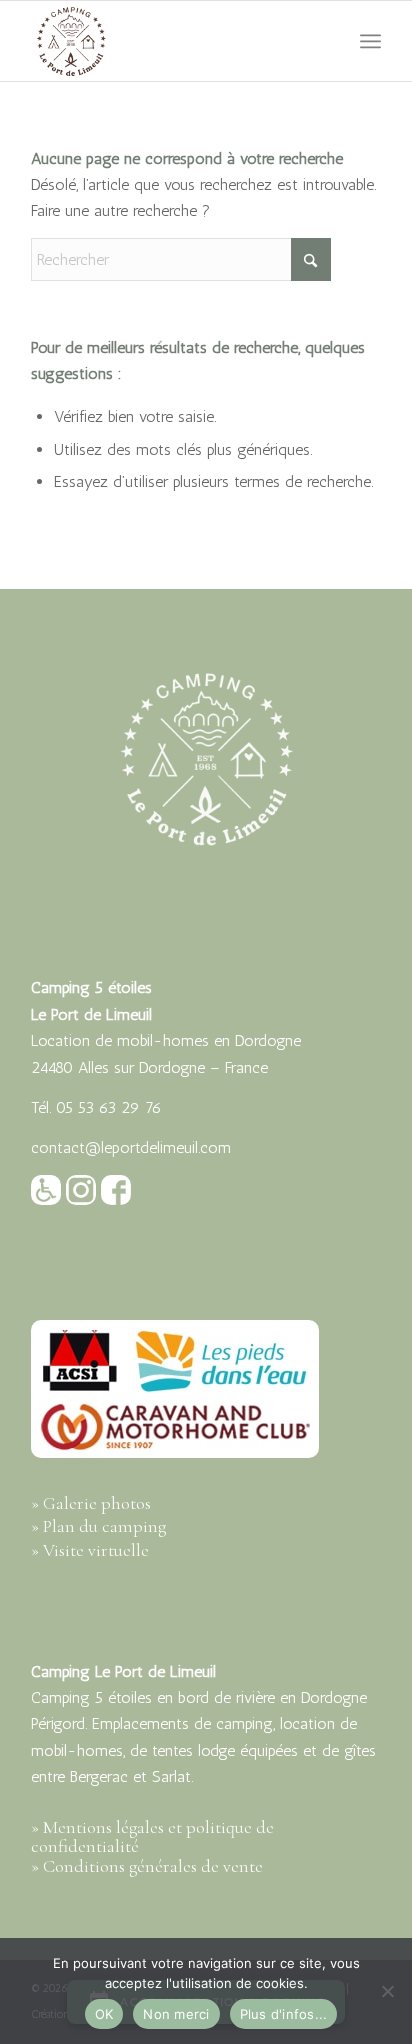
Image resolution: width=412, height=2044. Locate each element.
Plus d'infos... (284, 2014)
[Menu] (370, 41)
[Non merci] (387, 1991)
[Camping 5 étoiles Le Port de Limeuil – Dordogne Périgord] (171, 41)
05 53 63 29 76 (109, 1107)
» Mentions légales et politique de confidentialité (152, 1837)
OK (104, 2014)
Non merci (176, 2014)
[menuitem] (370, 41)
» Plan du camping (98, 1526)
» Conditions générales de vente (147, 1866)
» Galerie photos (91, 1503)
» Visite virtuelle (90, 1550)
